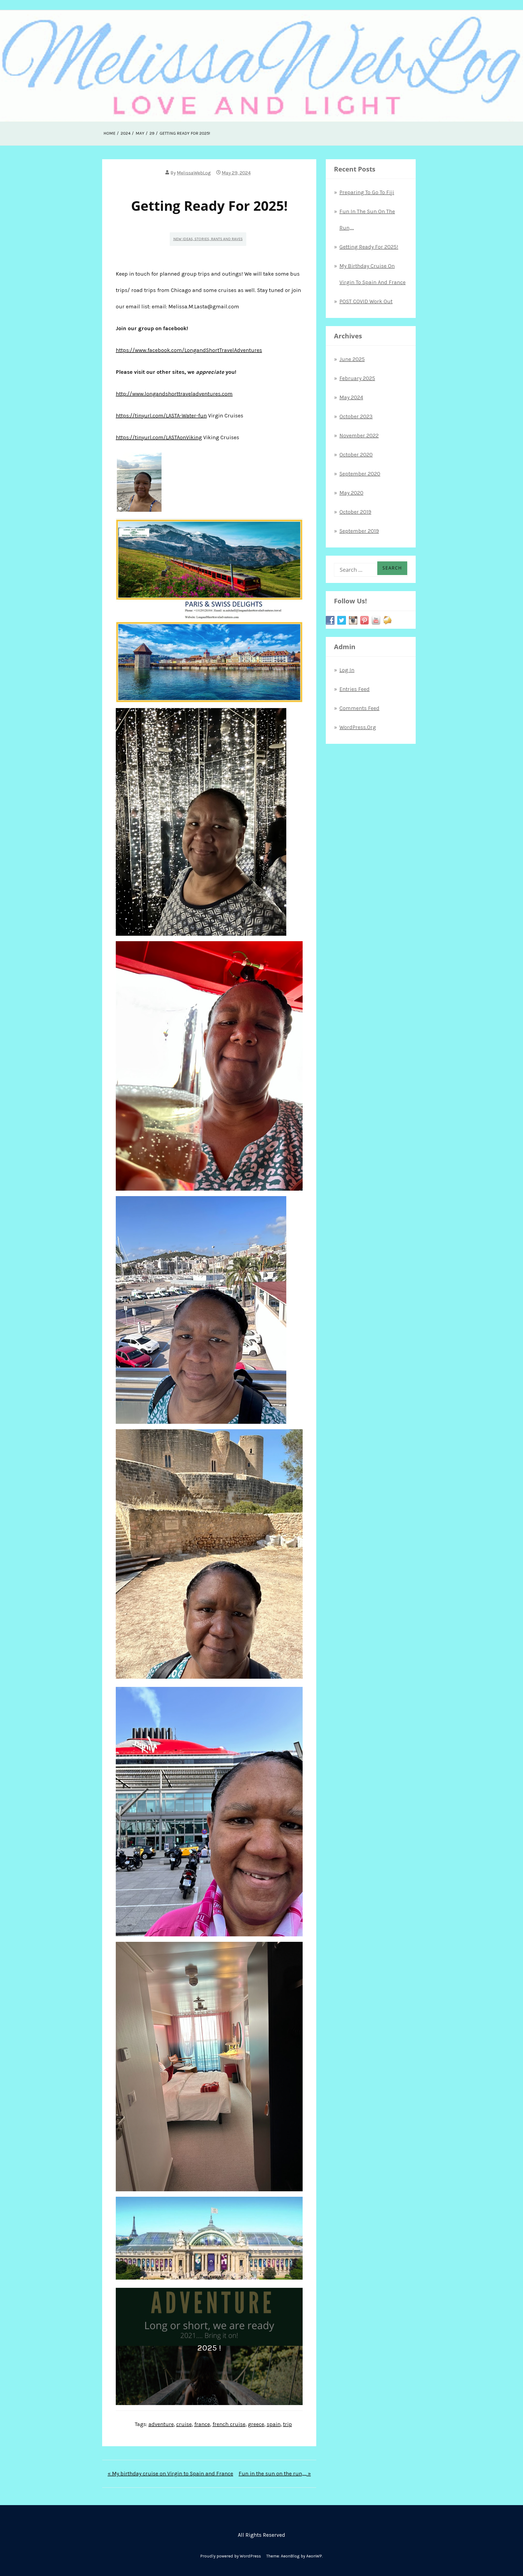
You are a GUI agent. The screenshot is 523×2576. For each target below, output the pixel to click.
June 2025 (352, 359)
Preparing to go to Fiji (367, 192)
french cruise (229, 2424)
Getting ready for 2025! (369, 247)
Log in (347, 670)
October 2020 (356, 455)
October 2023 (356, 416)
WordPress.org (358, 727)
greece (256, 2424)
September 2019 (359, 531)
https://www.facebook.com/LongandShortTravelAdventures (189, 350)
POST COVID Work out (366, 301)
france (202, 2424)
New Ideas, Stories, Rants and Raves (208, 239)
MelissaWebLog (194, 173)
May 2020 (351, 493)
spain (274, 2424)
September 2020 (360, 474)
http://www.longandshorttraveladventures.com (174, 394)
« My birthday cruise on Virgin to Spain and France (170, 2474)
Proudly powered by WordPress (231, 2556)
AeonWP (314, 2556)
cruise (184, 2424)
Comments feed (359, 708)
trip (288, 2424)
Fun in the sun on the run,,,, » (275, 2474)
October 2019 (355, 512)
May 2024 (351, 397)
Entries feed (355, 689)
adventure (161, 2424)
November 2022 (359, 436)
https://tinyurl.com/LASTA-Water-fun (161, 416)
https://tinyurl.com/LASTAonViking (159, 437)
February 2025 (357, 378)
